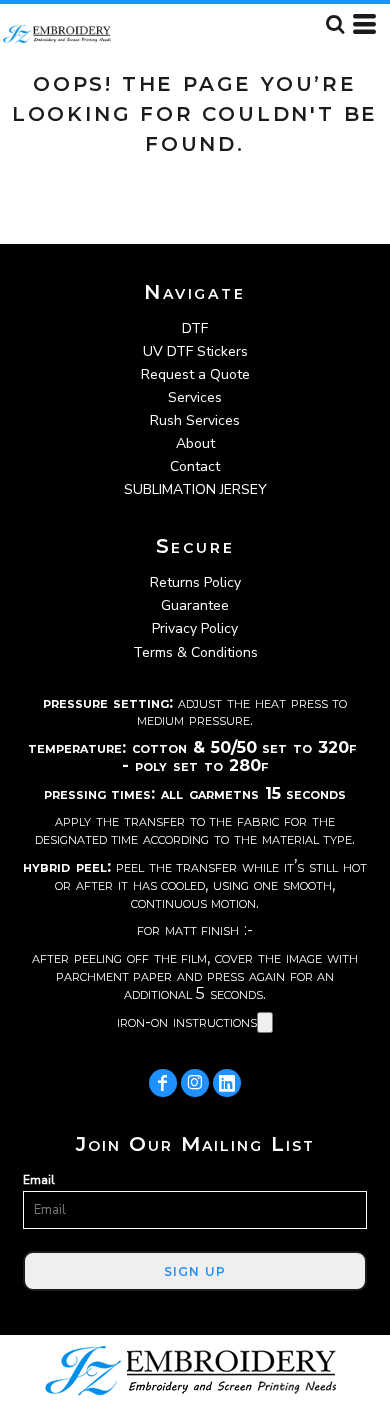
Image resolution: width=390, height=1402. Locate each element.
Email (39, 1180)
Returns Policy (195, 582)
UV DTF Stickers (195, 351)
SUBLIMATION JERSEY (195, 489)
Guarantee (195, 605)
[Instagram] (195, 1083)
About (195, 443)
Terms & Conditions (195, 652)
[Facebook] (163, 1083)
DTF (195, 328)
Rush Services (195, 420)
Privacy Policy (195, 628)
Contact (195, 466)
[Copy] (265, 1022)
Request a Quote (195, 374)
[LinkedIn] (227, 1083)
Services (195, 397)
